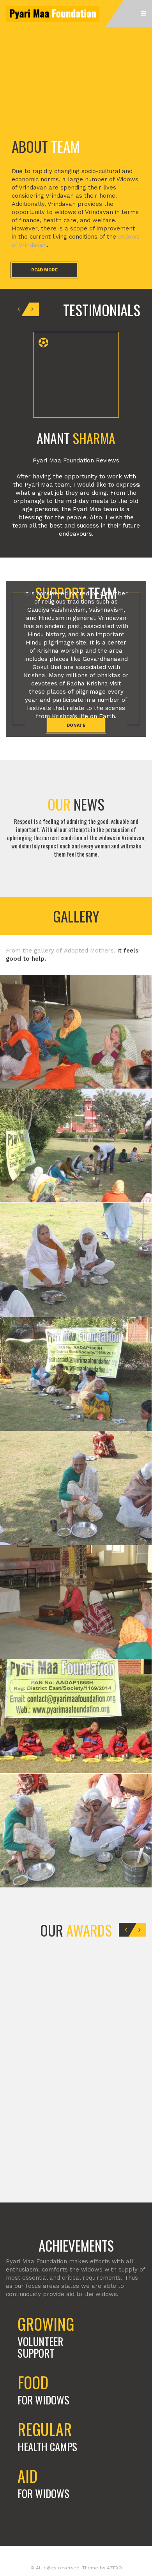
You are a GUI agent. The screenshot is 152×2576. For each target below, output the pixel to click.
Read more (44, 270)
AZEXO (114, 2568)
